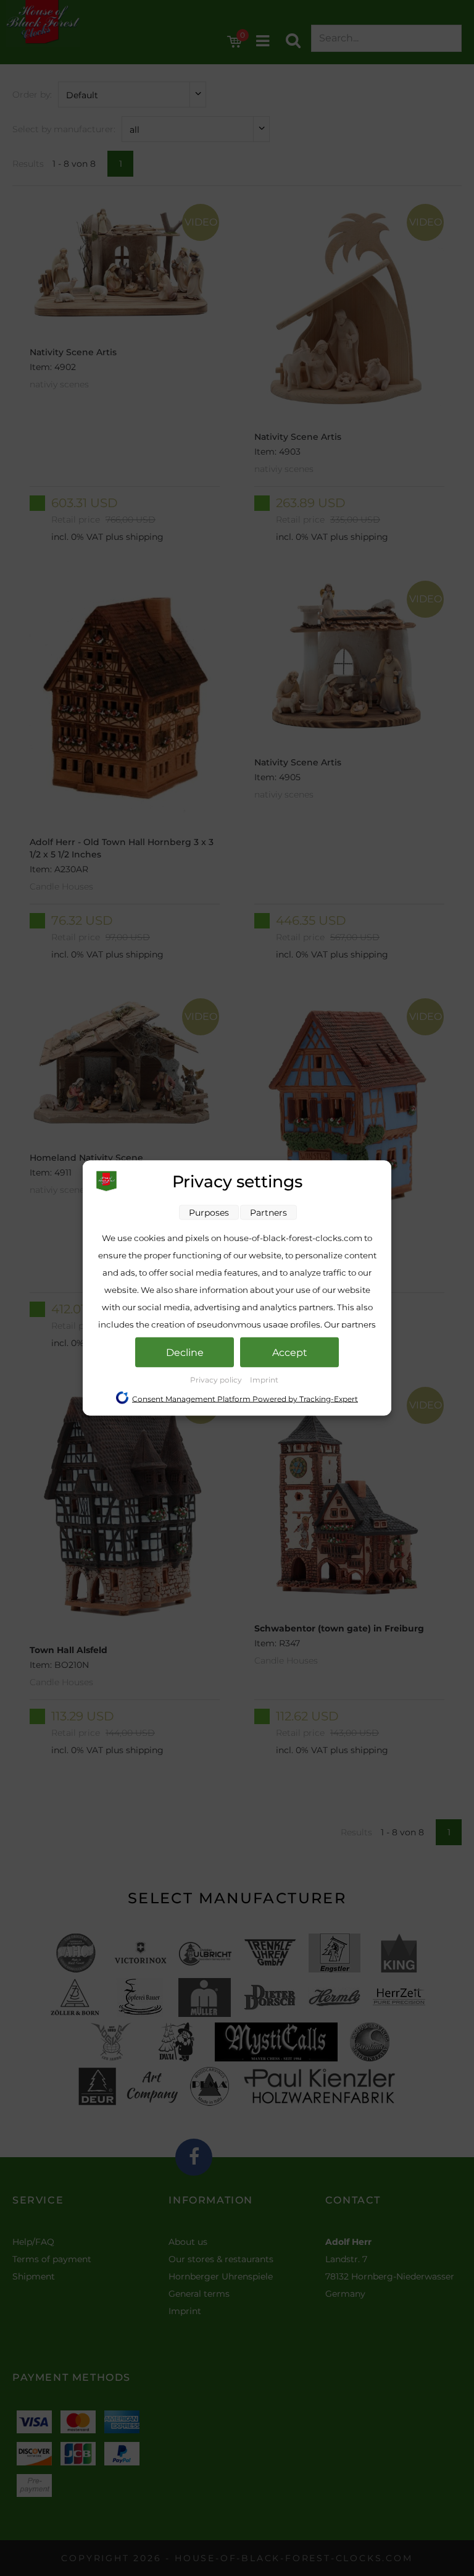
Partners (268, 1213)
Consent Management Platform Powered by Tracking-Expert (245, 1399)
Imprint (264, 1380)
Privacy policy (217, 1380)
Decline (185, 1353)
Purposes (209, 1213)
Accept (290, 1353)
